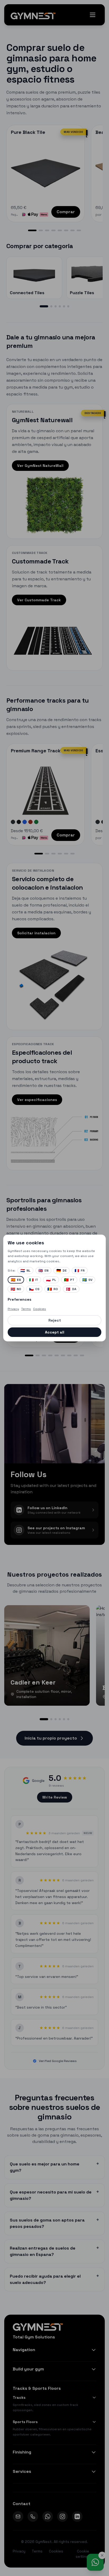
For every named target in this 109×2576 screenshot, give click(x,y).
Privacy (13, 1309)
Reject (55, 1320)
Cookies (40, 1309)
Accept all (55, 1332)
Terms (26, 1309)
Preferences (19, 1299)
